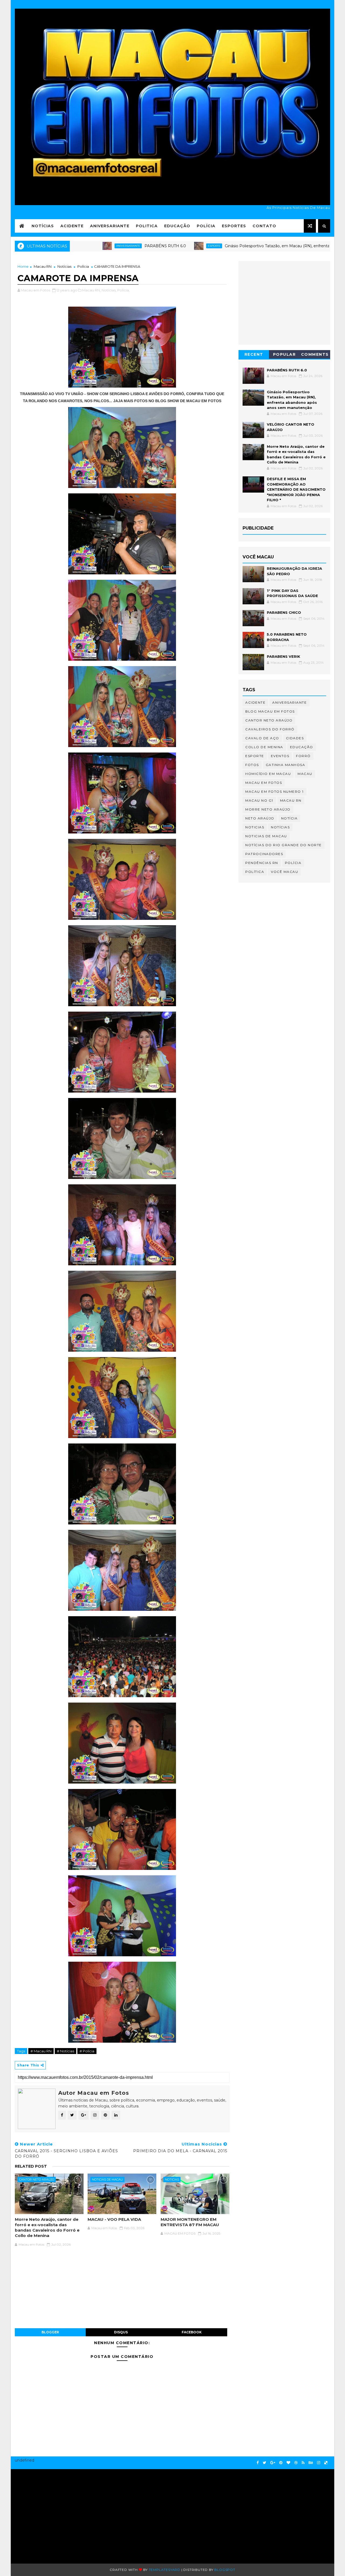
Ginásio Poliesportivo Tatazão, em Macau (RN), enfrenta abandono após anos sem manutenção (231, 246)
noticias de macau (107, 2180)
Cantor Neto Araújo (37, 2180)
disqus (121, 2332)
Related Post (31, 2166)
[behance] (311, 2463)
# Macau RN (41, 2051)
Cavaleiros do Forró (270, 729)
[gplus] (273, 2463)
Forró (303, 756)
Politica (147, 226)
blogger (50, 2332)
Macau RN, (92, 290)
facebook (192, 2332)
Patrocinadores (264, 854)
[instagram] (319, 2463)
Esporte (131, 246)
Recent (254, 354)
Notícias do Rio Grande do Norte (284, 845)
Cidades (295, 738)
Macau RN (43, 266)
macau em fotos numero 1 (275, 792)
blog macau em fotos (270, 711)
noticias (172, 2180)
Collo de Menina (264, 747)
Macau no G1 (259, 800)
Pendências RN (262, 863)
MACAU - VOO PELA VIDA (114, 2219)
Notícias (43, 226)
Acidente (72, 226)
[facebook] (258, 2463)
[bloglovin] (288, 2463)
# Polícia (87, 2051)
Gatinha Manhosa (286, 765)
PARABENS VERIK (284, 656)
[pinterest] (281, 2463)
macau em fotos (264, 783)
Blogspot (225, 2570)
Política (255, 872)
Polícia (206, 226)
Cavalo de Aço (262, 738)
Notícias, (109, 290)
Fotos (252, 765)
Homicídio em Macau (268, 774)
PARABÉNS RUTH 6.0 (82, 246)
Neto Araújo (260, 818)
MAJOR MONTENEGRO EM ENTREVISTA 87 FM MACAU (190, 2222)
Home (23, 266)
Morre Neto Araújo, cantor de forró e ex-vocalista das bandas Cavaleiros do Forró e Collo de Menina (47, 2228)
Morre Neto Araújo (268, 809)
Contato (264, 226)
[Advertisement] (67, 2514)
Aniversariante (110, 226)
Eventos (280, 756)
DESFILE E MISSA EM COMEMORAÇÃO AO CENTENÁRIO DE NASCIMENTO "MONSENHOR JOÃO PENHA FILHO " (296, 489)
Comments (315, 354)
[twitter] (265, 2463)
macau (305, 774)
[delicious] (326, 2463)
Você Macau (284, 872)
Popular (284, 354)
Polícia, (123, 290)
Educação (177, 226)
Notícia (289, 818)
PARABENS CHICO (284, 612)
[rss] (303, 2463)
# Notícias (65, 2051)
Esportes (234, 226)
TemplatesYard (165, 2570)
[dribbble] (296, 2463)
